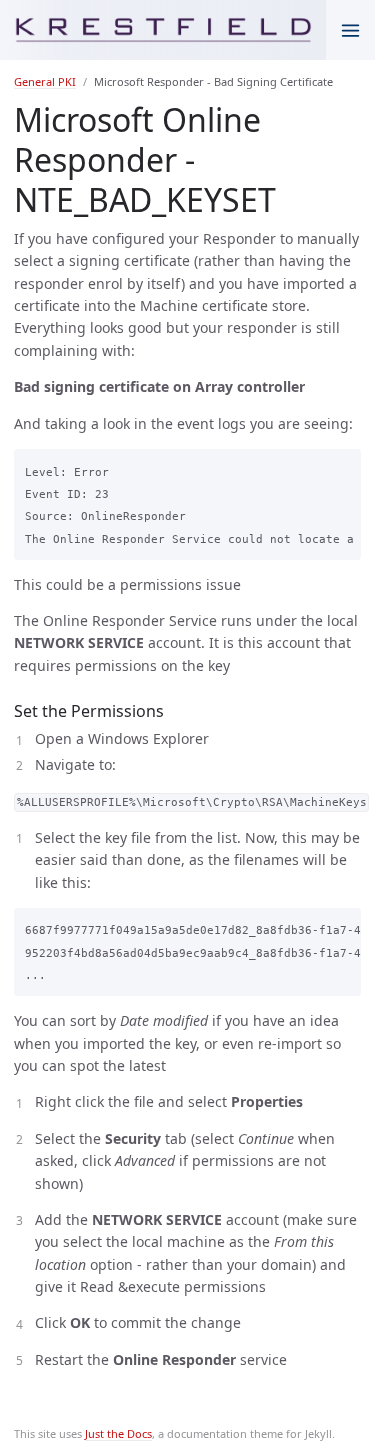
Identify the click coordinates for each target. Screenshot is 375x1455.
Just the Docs (118, 1433)
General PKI (45, 81)
